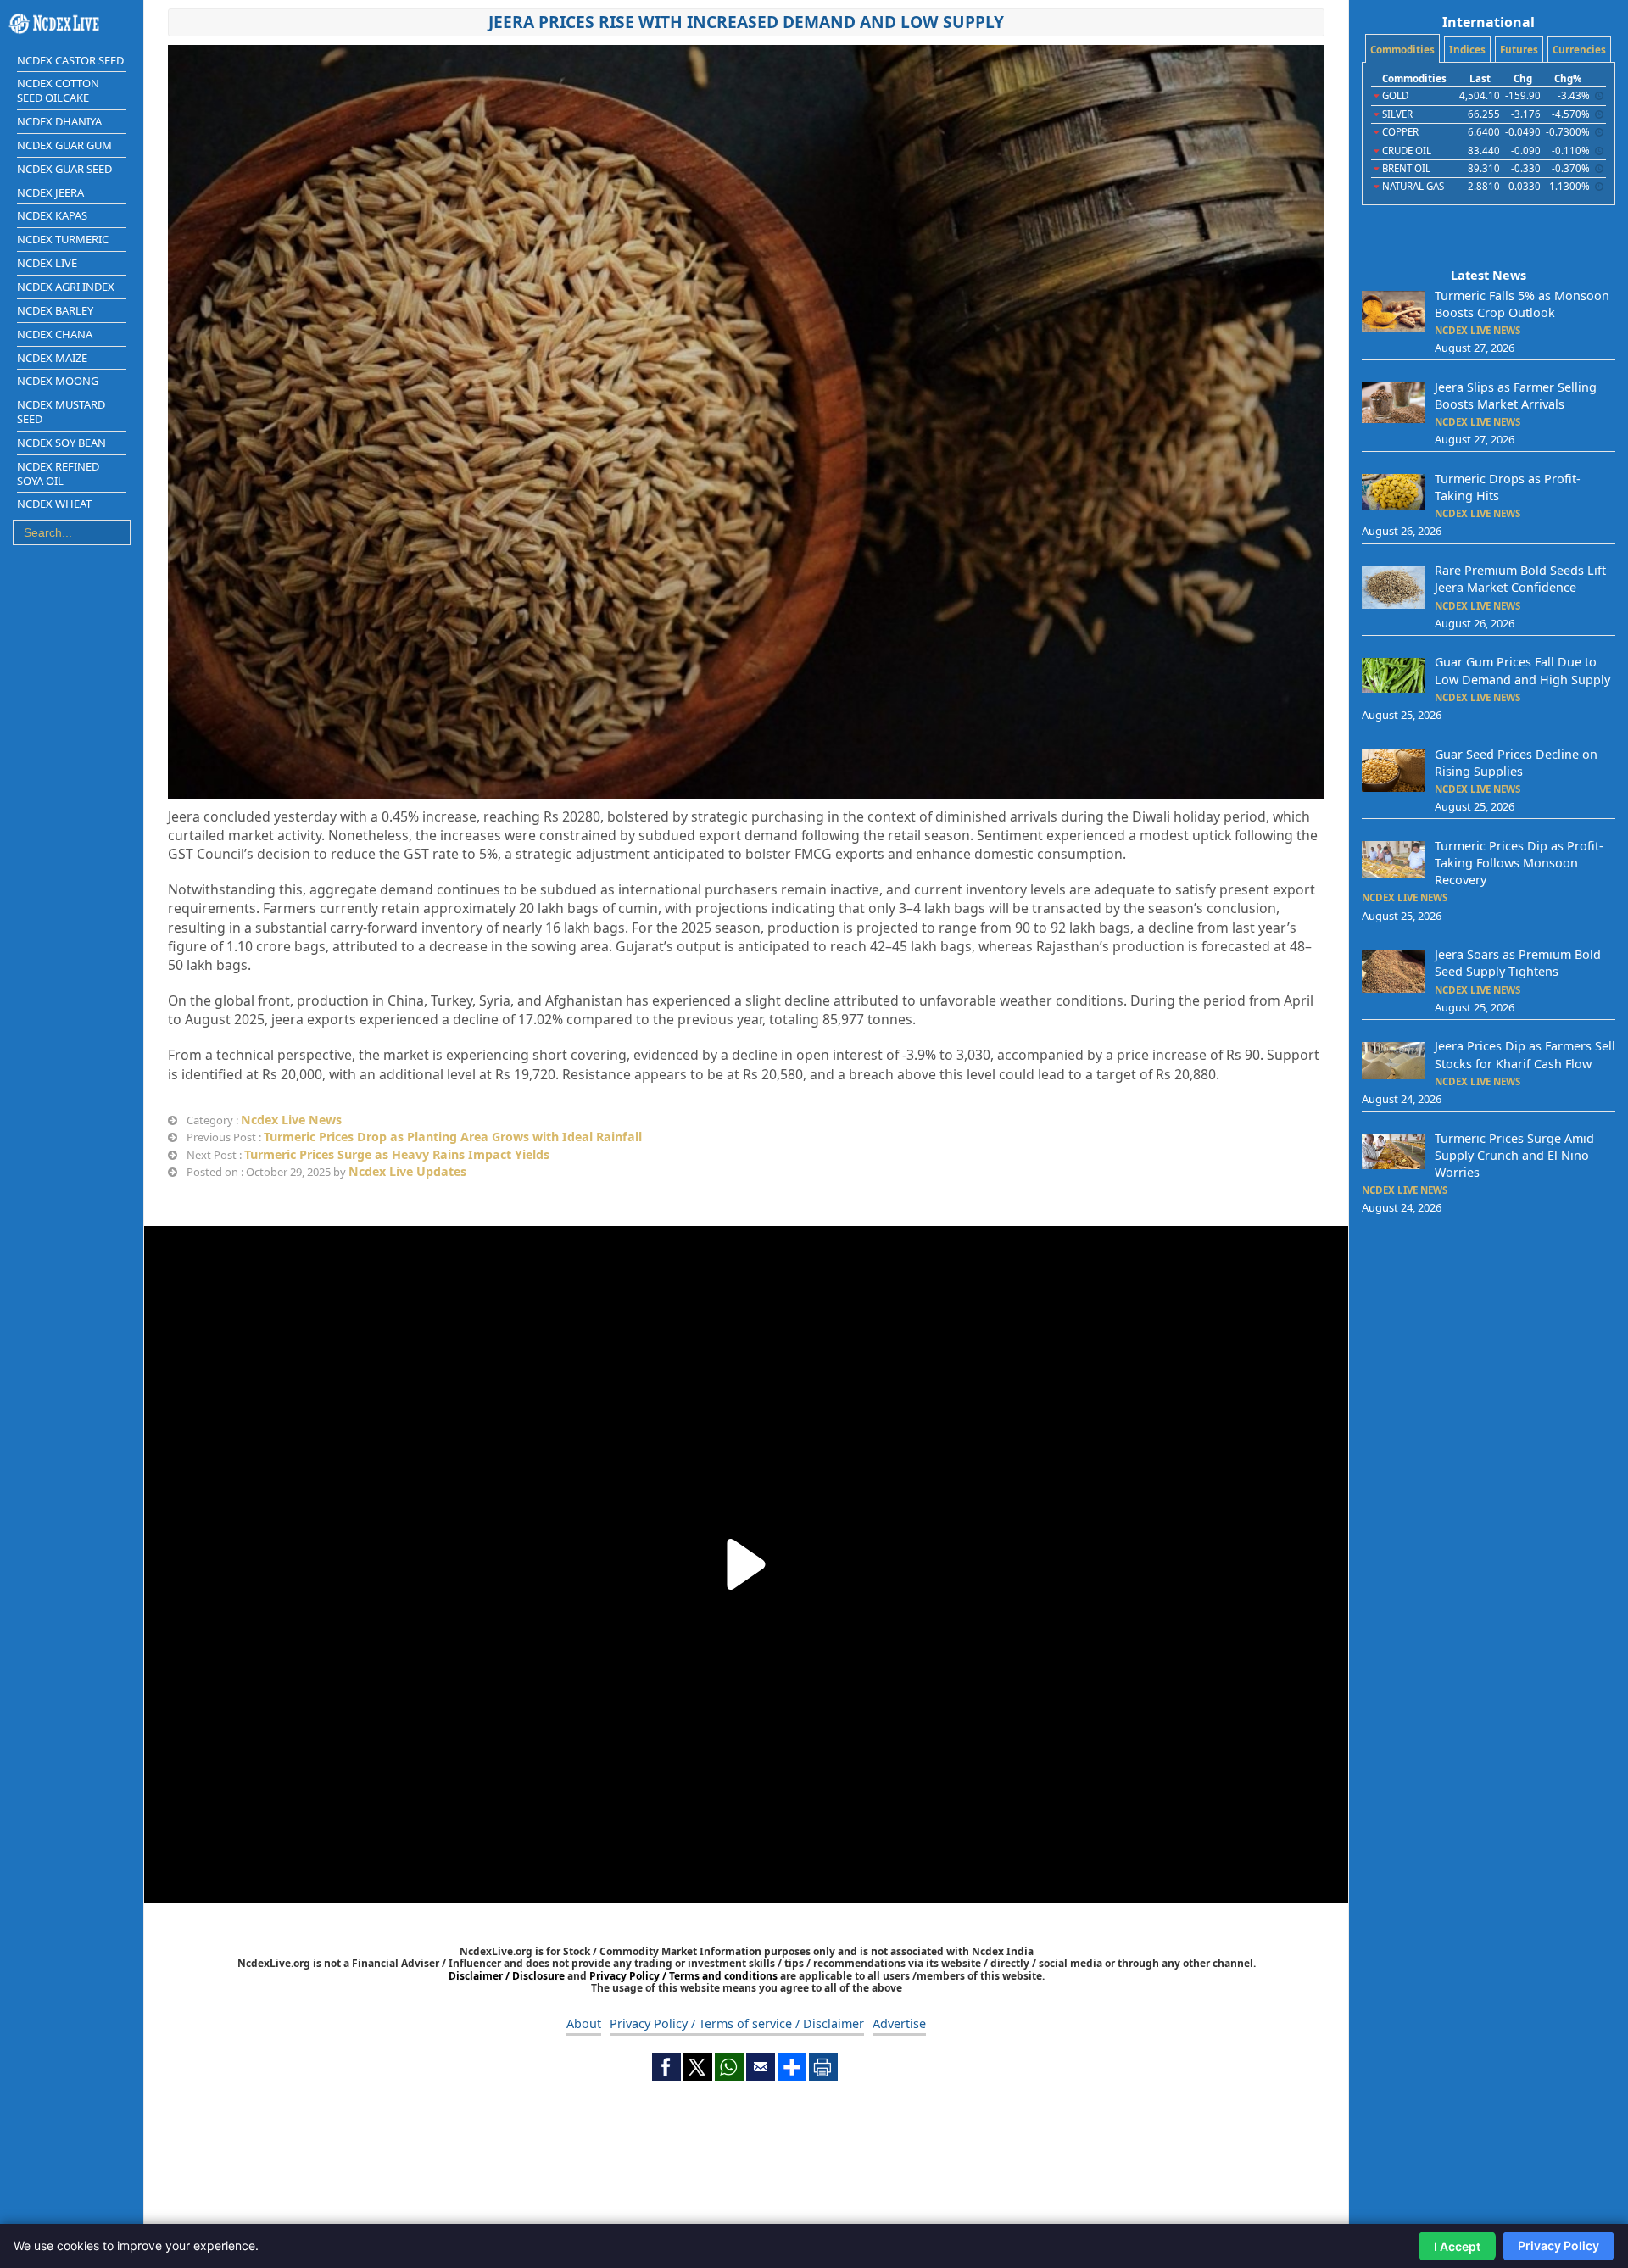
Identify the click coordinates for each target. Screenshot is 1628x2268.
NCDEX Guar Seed (64, 169)
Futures (1519, 50)
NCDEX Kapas (52, 215)
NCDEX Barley (55, 310)
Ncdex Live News (291, 1120)
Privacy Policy (1558, 2246)
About (584, 2023)
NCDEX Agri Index (66, 287)
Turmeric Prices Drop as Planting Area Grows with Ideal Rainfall (453, 1137)
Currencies (1579, 50)
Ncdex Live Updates (407, 1171)
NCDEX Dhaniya (59, 121)
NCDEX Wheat (54, 504)
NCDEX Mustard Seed (61, 412)
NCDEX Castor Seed (70, 60)
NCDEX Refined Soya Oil (58, 474)
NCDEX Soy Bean (61, 443)
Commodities (1402, 50)
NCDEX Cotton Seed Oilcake (58, 90)
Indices (1467, 50)
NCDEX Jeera (50, 192)
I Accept (1457, 2246)
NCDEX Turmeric (63, 239)
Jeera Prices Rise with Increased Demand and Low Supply (746, 22)
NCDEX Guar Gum (64, 145)
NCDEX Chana (55, 334)
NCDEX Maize (52, 358)
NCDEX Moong (58, 381)
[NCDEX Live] (72, 24)
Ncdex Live (47, 263)
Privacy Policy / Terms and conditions (683, 1976)
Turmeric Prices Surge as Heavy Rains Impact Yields (397, 1154)
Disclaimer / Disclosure (508, 1976)
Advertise (899, 2023)
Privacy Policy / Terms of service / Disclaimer (737, 2023)
